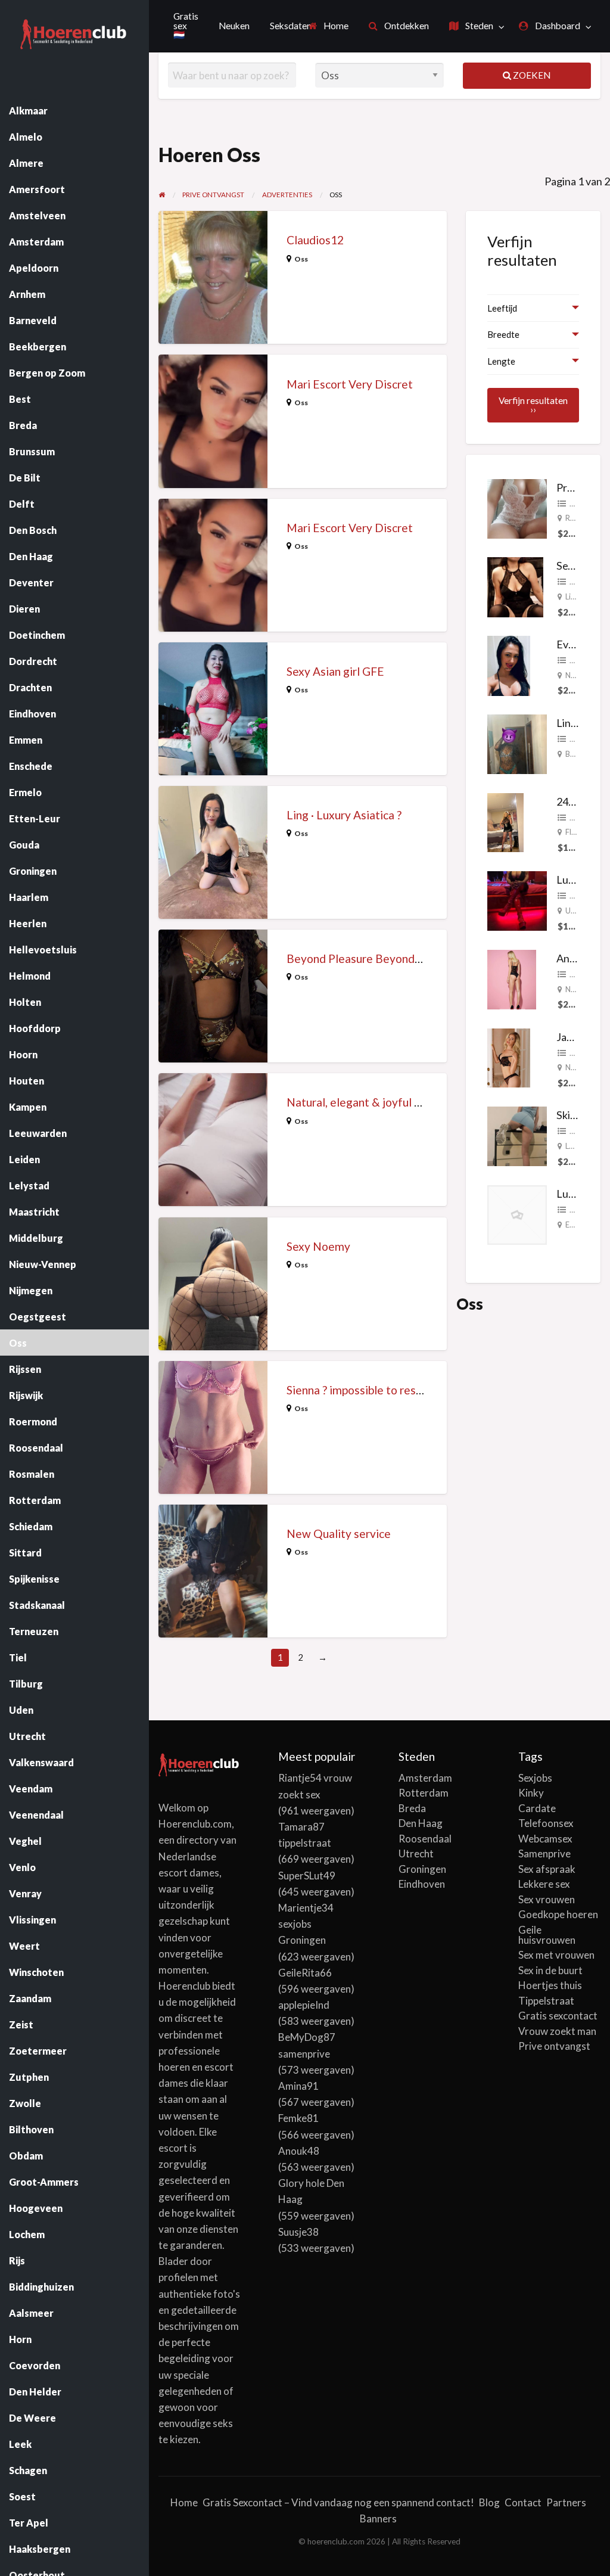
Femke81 (298, 2118)
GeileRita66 (305, 1973)
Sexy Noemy (318, 1246)
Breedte (503, 334)
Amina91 (298, 2086)
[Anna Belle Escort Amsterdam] (512, 978)
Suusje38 (298, 2232)
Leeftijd (502, 308)
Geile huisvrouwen (547, 1935)
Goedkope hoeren (558, 1914)
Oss (301, 259)
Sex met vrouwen (556, 1955)
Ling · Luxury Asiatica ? (344, 815)
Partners (566, 2502)
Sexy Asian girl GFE (335, 671)
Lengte (501, 361)
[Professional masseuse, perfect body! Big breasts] (517, 507)
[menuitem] (329, 26)
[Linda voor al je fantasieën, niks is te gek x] (517, 742)
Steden (478, 26)
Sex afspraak (547, 1869)
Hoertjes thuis (550, 1985)
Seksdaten (291, 26)
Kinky (531, 1793)
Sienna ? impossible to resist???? (367, 1390)
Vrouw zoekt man (557, 2031)
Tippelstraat (546, 2001)
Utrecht (416, 1853)
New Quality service (339, 1534)
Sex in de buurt (550, 1970)
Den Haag (421, 1823)
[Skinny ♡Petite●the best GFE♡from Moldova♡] (517, 1135)
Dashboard (557, 26)
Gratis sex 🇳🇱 (186, 25)
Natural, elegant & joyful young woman (385, 1102)
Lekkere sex (544, 1884)
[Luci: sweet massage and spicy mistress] (517, 900)
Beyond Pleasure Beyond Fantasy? (374, 958)
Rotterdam (424, 1793)
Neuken (234, 26)
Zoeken (531, 75)
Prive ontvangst (554, 2046)
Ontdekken (406, 26)
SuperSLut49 (307, 1876)
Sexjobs (535, 1778)
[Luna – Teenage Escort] (517, 1214)
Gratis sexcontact (558, 2016)
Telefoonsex (546, 1823)
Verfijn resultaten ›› (533, 405)
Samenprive (544, 1853)
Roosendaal (425, 1839)
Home (335, 26)
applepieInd (304, 2005)
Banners (378, 2518)
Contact (523, 2502)
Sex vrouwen (547, 1899)
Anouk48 (299, 2151)
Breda (412, 1808)
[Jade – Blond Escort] (509, 1056)
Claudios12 (315, 240)
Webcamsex (545, 1839)
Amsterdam (425, 1778)
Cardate (537, 1808)
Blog (489, 2502)
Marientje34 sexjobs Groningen (306, 1924)
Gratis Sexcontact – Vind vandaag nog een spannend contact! (338, 2502)
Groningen (422, 1869)
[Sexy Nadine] (515, 586)
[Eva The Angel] (509, 664)
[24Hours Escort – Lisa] (505, 821)
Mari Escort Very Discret (350, 384)
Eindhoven (422, 1884)
